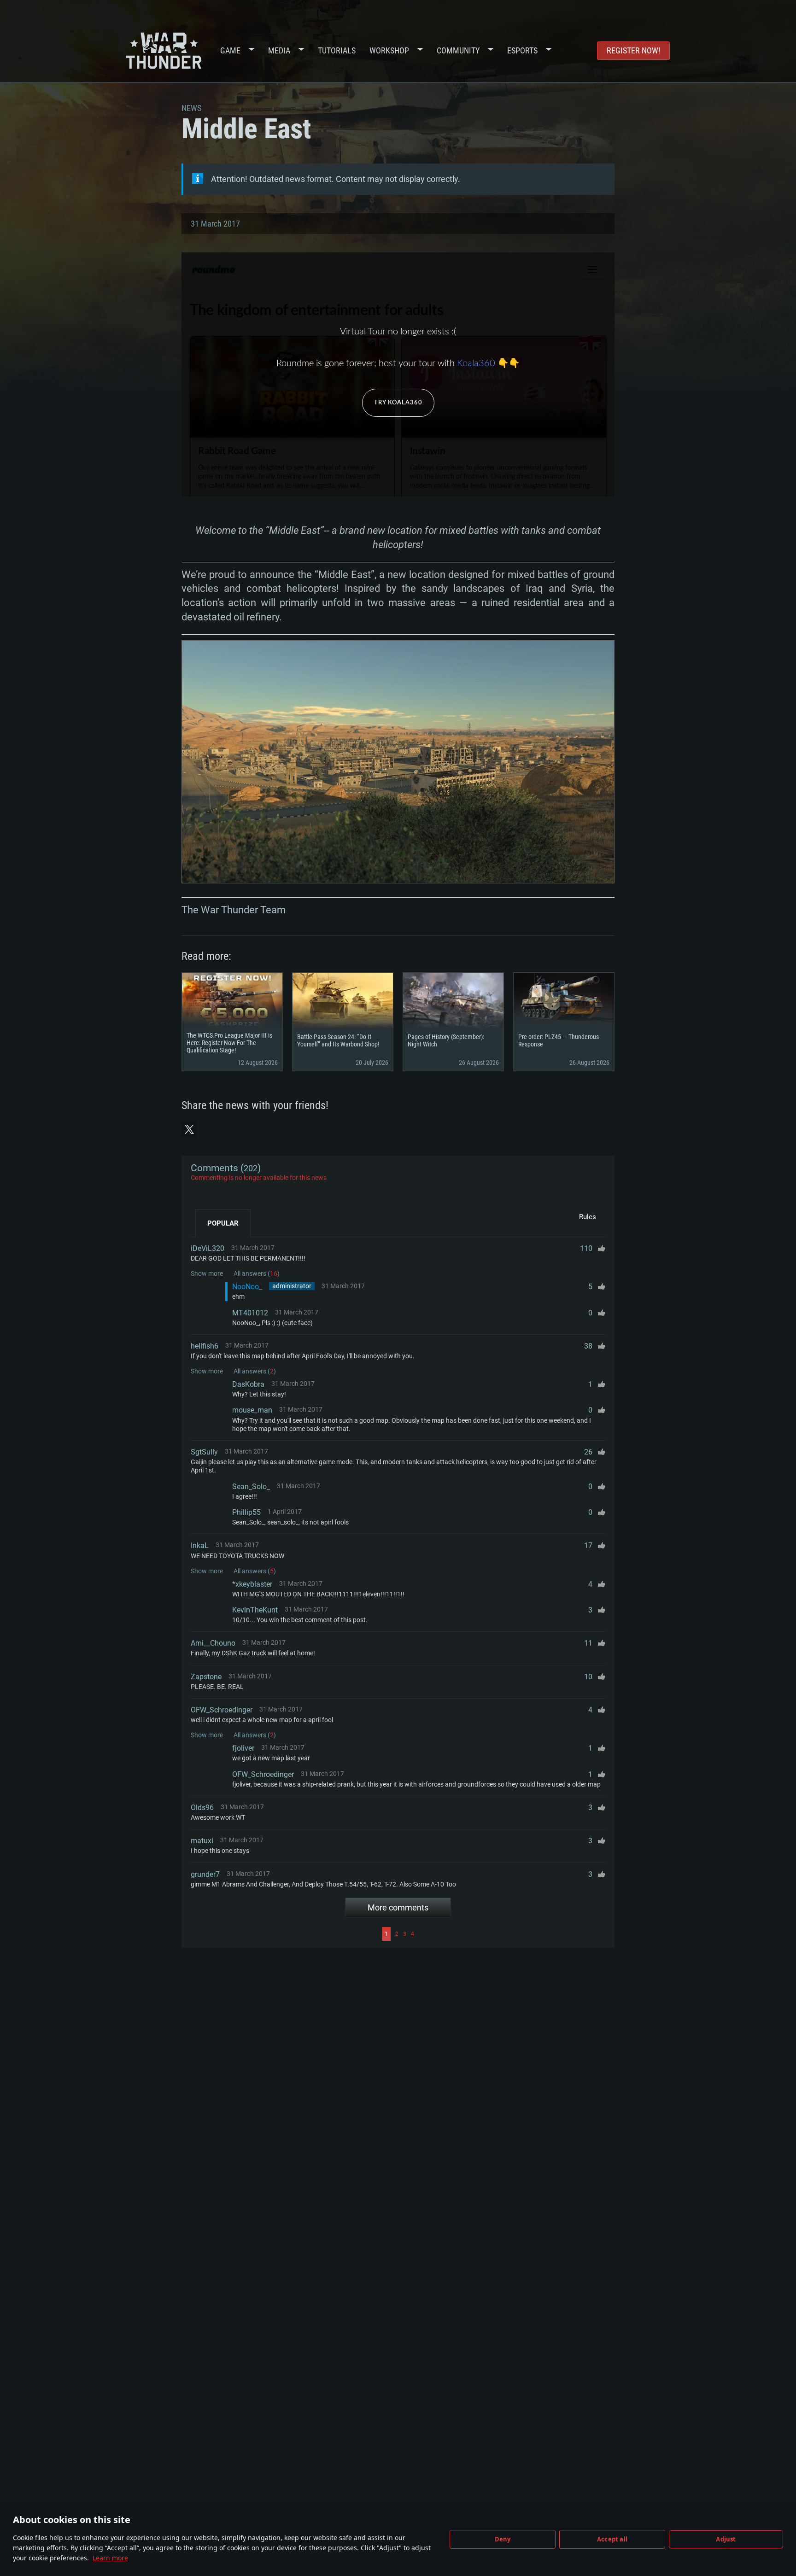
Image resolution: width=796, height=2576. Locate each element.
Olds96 (202, 1808)
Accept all (612, 2539)
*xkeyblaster (252, 1584)
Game (230, 50)
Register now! (633, 50)
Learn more (110, 2558)
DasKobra (248, 1384)
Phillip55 (246, 1512)
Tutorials (337, 50)
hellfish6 (205, 1346)
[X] (189, 1129)
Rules (588, 1217)
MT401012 (250, 1313)
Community (458, 50)
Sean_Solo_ (251, 1487)
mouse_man (252, 1410)
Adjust (726, 2539)
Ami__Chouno (213, 1643)
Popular (223, 1223)
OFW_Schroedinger (222, 1710)
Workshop (389, 50)
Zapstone (206, 1677)
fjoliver (243, 1748)
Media (279, 50)
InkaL (200, 1545)
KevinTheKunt (255, 1610)
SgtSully (204, 1452)
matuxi (202, 1841)
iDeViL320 (208, 1248)
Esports (522, 50)
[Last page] (511, 1934)
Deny (503, 2539)
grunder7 (205, 1874)
